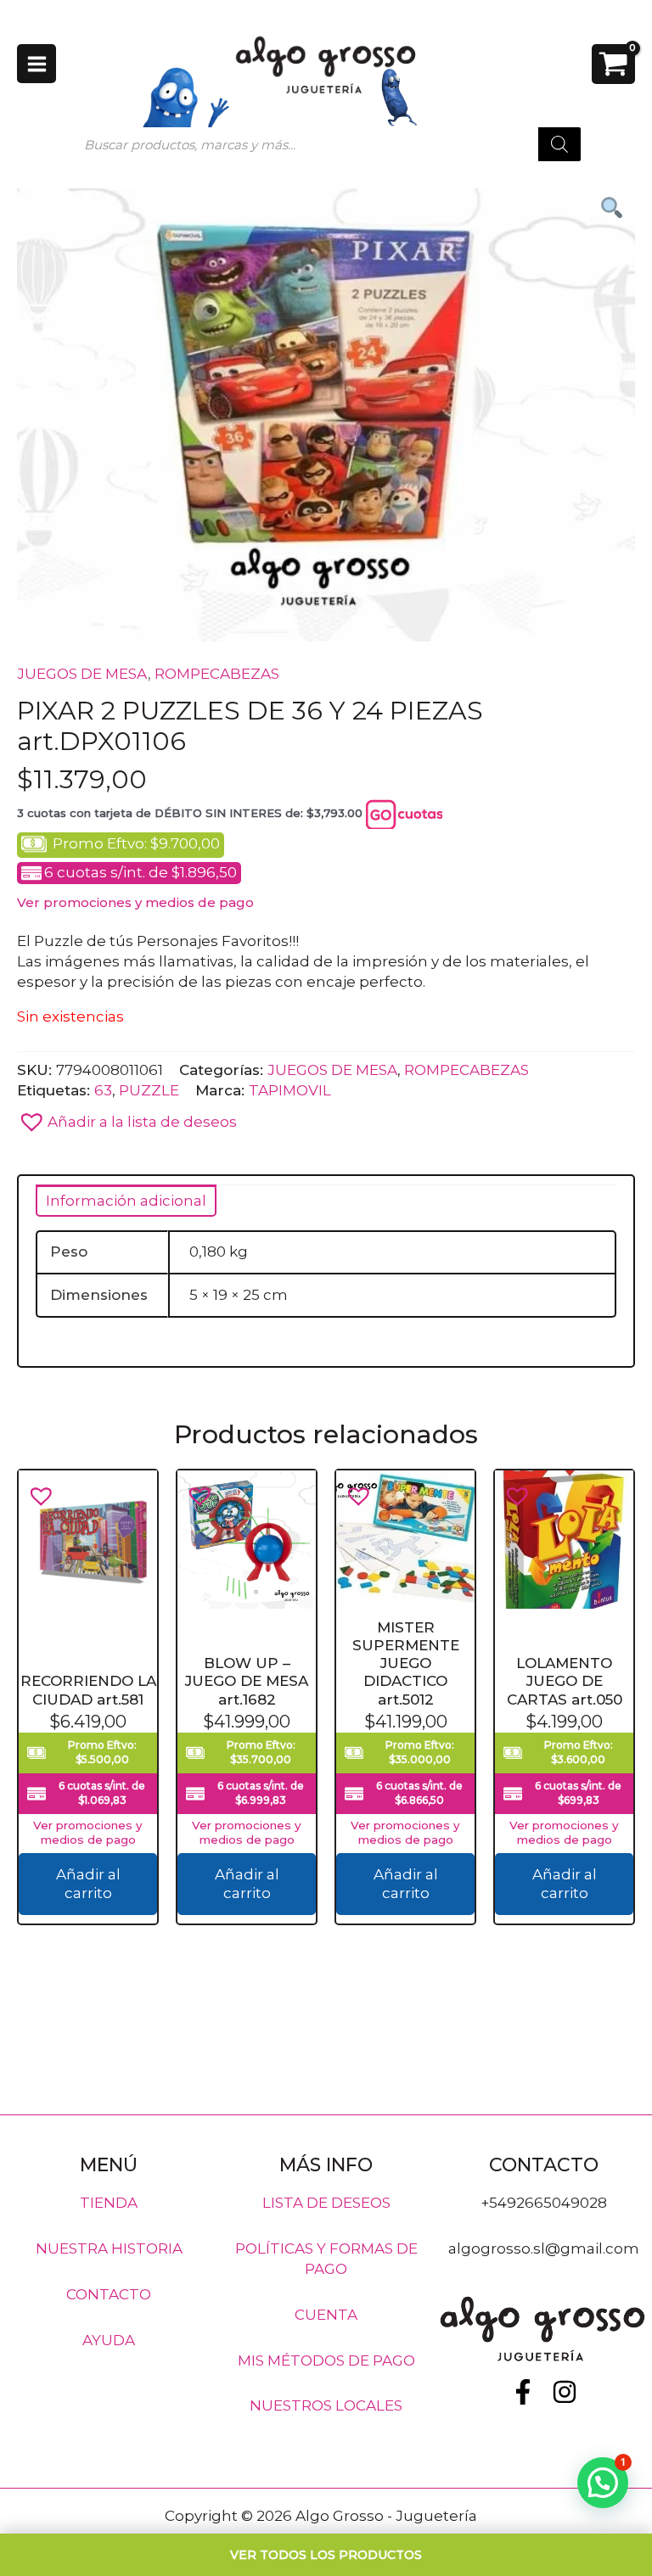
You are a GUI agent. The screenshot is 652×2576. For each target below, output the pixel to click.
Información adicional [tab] (126, 1201)
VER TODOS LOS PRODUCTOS (326, 2555)
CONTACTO (109, 2293)
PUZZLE (149, 1090)
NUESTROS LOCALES (326, 2405)
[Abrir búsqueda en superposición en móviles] (326, 144)
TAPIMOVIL (290, 1090)
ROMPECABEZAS (217, 674)
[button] (326, 1117)
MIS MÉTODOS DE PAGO (326, 2360)
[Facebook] (523, 2392)
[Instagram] (565, 2392)
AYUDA (109, 2339)
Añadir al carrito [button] (88, 1884)
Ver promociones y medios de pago (135, 902)
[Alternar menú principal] (37, 64)
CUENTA (326, 2314)
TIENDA (109, 2203)
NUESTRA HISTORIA (109, 2248)
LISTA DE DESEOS (326, 2203)
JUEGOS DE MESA (82, 674)
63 (103, 1090)
